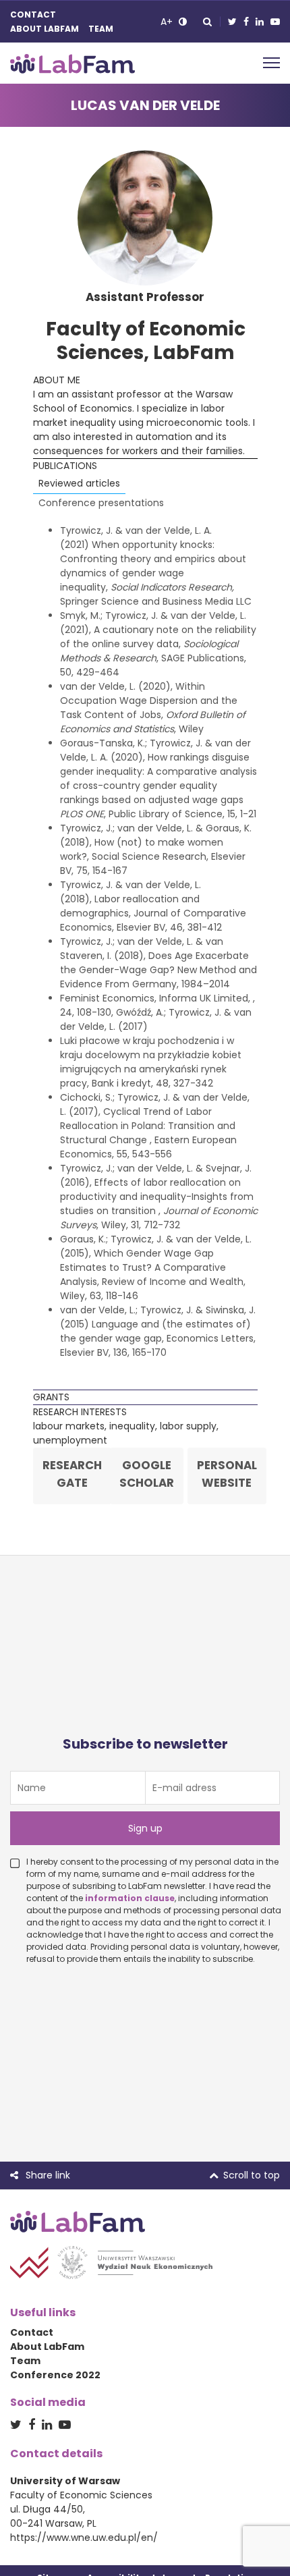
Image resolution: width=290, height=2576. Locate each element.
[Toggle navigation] (271, 61)
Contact (33, 15)
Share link (47, 2175)
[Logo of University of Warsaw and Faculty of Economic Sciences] (111, 2262)
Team (101, 29)
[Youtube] (275, 22)
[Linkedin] (260, 22)
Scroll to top (252, 2175)
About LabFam (45, 29)
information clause (130, 1898)
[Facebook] (246, 22)
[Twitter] (232, 22)
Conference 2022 (55, 2375)
